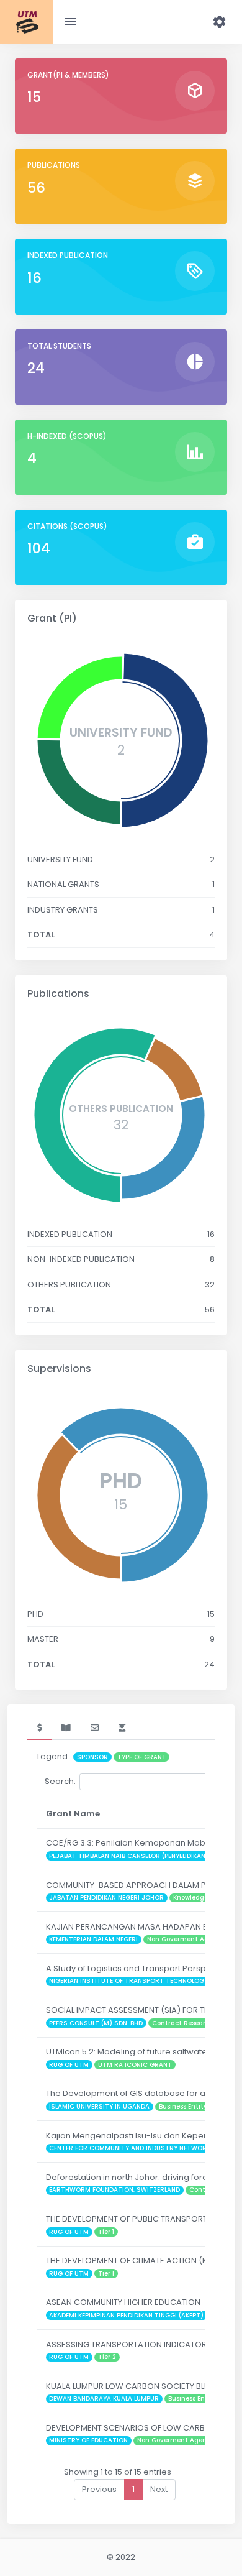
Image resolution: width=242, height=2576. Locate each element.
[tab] (39, 1728)
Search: (60, 1781)
